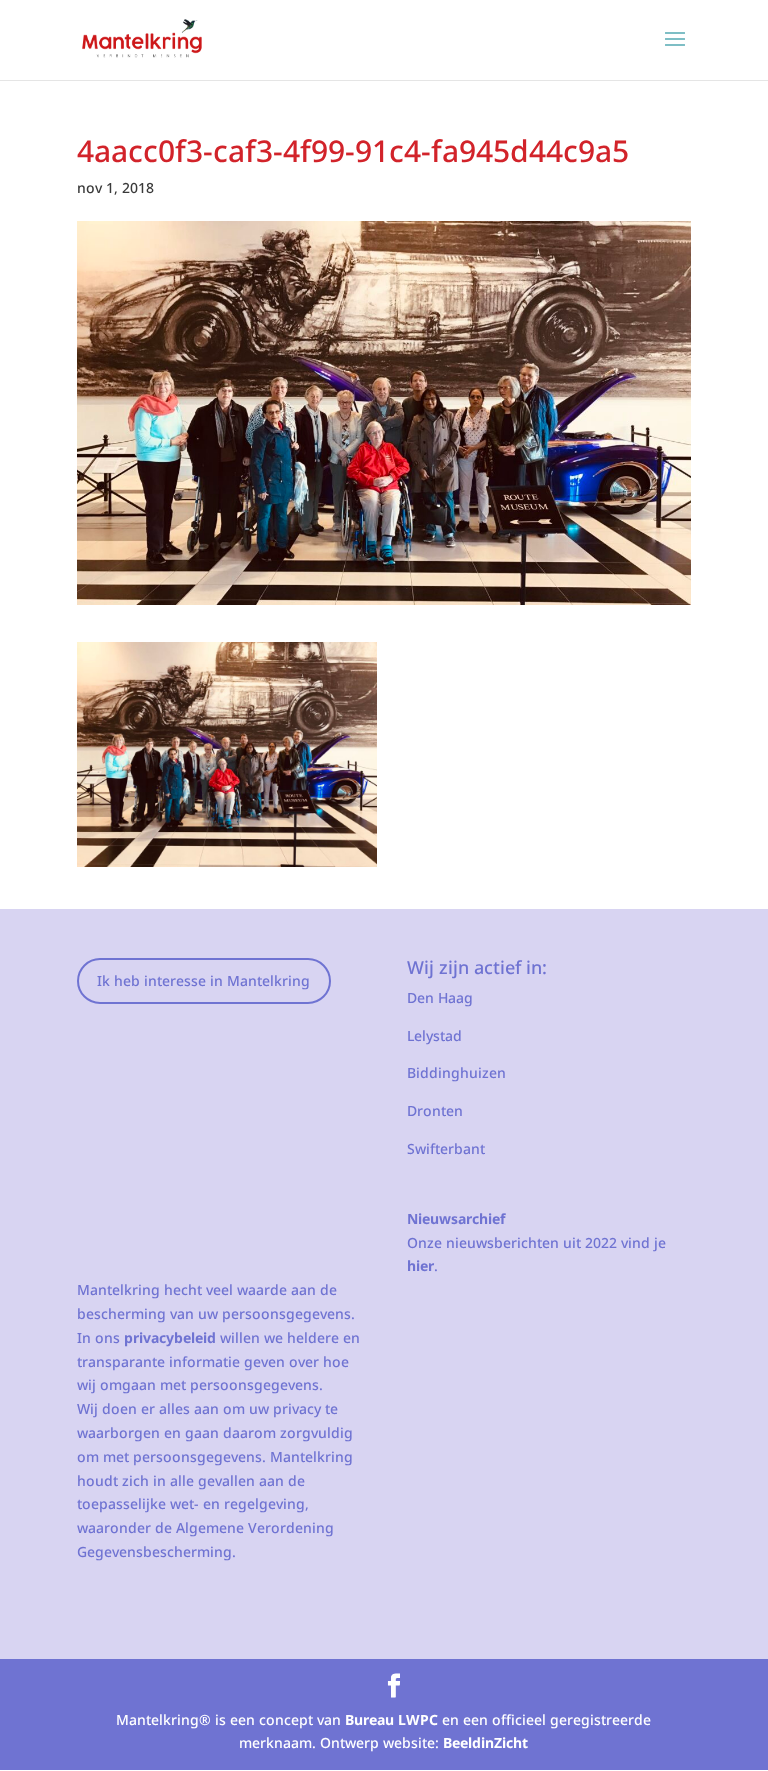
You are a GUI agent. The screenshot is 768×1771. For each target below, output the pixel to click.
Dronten (435, 1110)
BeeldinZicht (485, 1742)
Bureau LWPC (391, 1719)
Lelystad (434, 1035)
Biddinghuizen (456, 1072)
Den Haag (440, 997)
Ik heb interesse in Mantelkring (203, 980)
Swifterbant (446, 1148)
